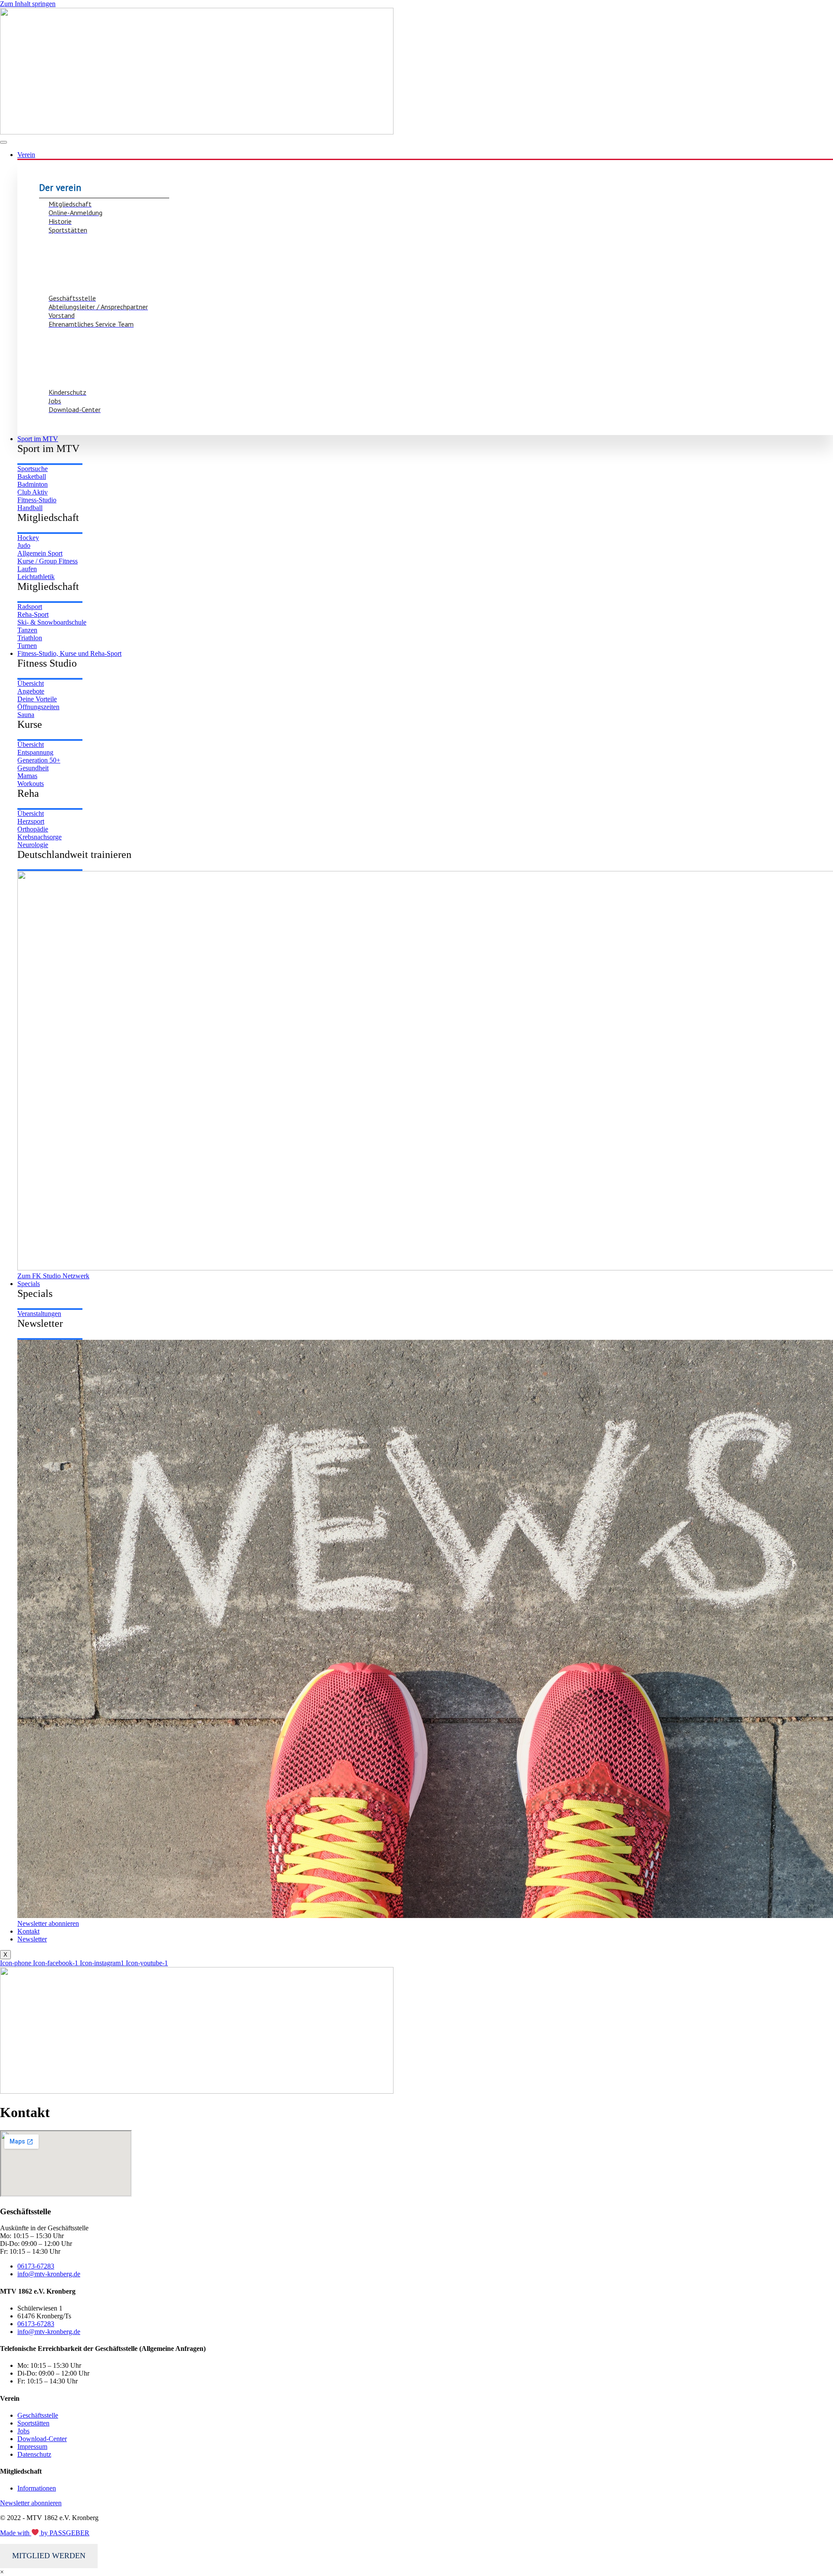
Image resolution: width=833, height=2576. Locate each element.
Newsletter (32, 1939)
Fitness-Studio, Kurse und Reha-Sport (69, 653)
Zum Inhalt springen (28, 4)
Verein (26, 155)
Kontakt (28, 1931)
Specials (29, 1284)
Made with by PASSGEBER (45, 2533)
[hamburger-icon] (3, 142)
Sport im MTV (38, 439)
